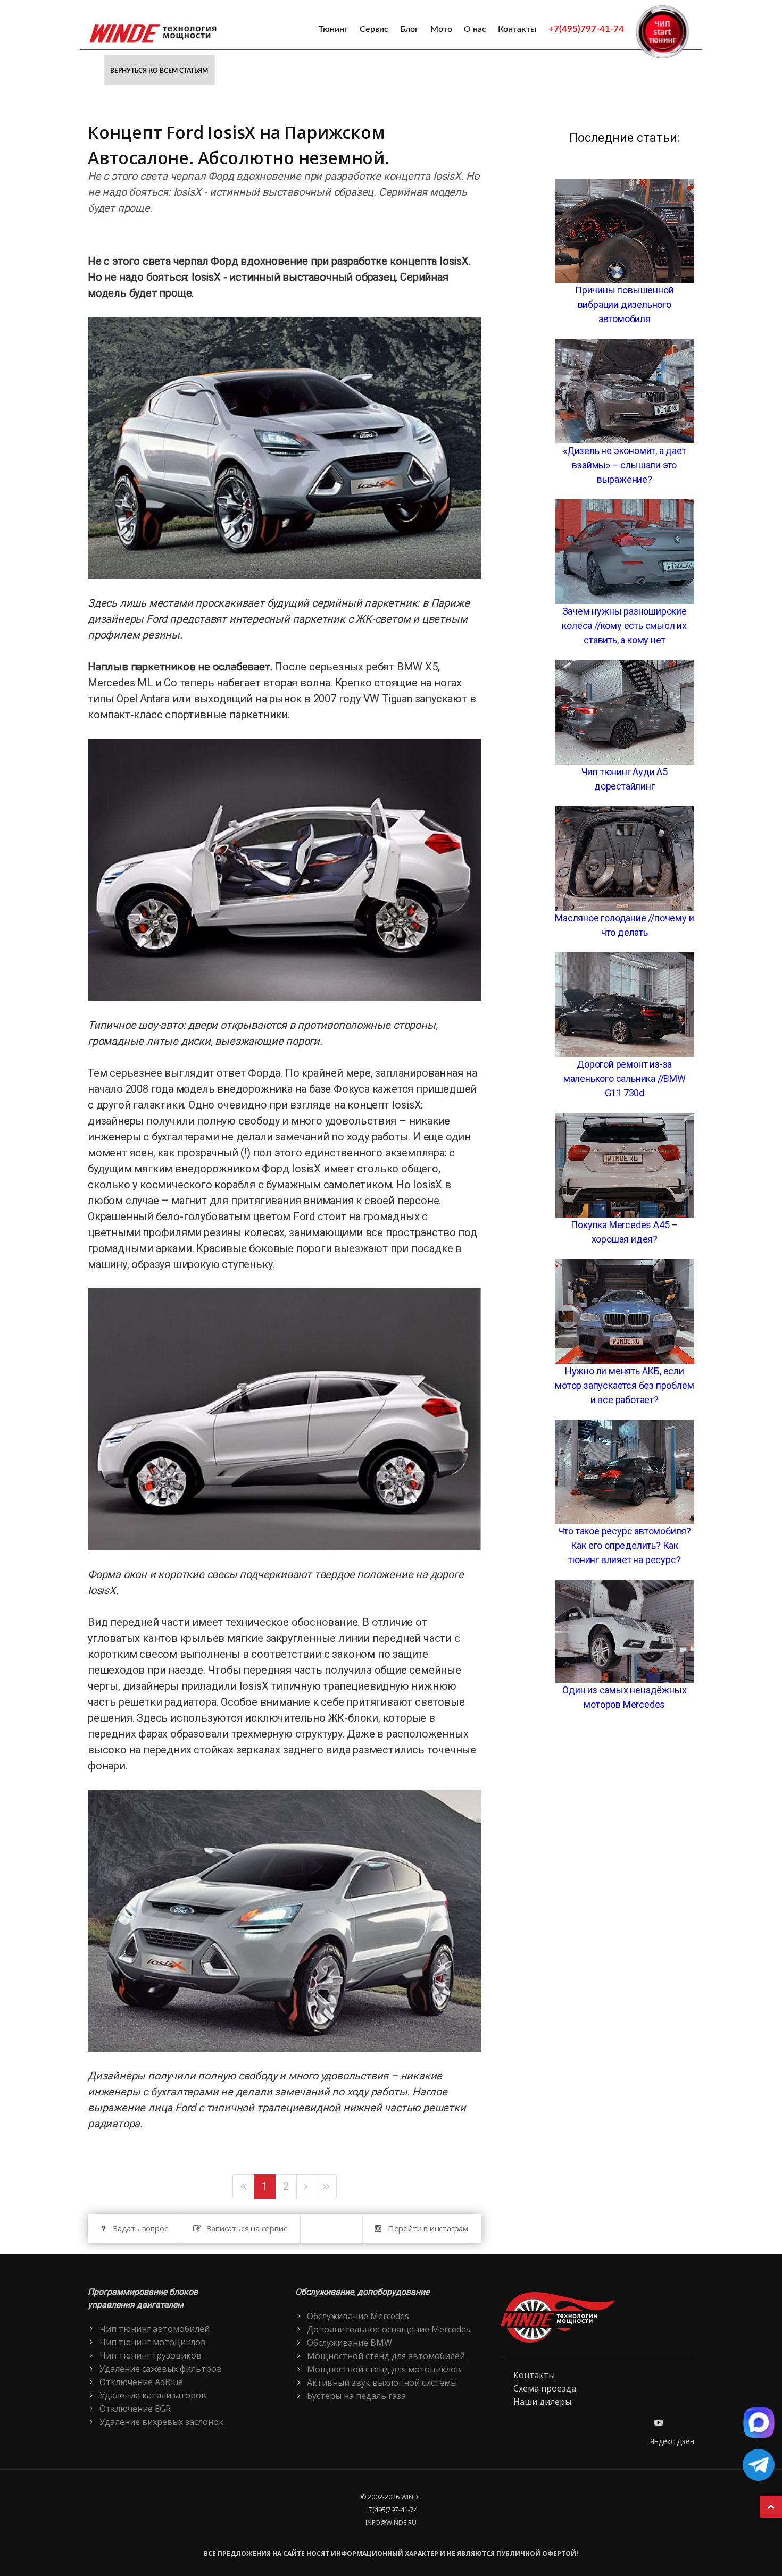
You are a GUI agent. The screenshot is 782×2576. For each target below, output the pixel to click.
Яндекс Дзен (672, 2441)
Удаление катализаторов (153, 2395)
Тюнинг (333, 29)
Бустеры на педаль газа (356, 2396)
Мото (441, 29)
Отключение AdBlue (141, 2382)
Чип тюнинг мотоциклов (153, 2342)
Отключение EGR (135, 2409)
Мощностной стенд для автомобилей (386, 2356)
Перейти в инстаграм (428, 2228)
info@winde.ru (391, 2523)
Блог (409, 29)
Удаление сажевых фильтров (161, 2369)
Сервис (374, 29)
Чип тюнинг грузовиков (151, 2355)
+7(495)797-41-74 (586, 29)
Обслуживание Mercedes (358, 2316)
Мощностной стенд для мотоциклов (384, 2369)
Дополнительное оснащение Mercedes (389, 2329)
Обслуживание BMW (350, 2343)
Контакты (517, 29)
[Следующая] (306, 2187)
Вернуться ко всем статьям (159, 71)
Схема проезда (545, 2388)
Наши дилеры (542, 2402)
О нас (475, 29)
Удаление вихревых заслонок (161, 2422)
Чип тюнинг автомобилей (155, 2329)
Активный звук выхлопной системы (382, 2382)
